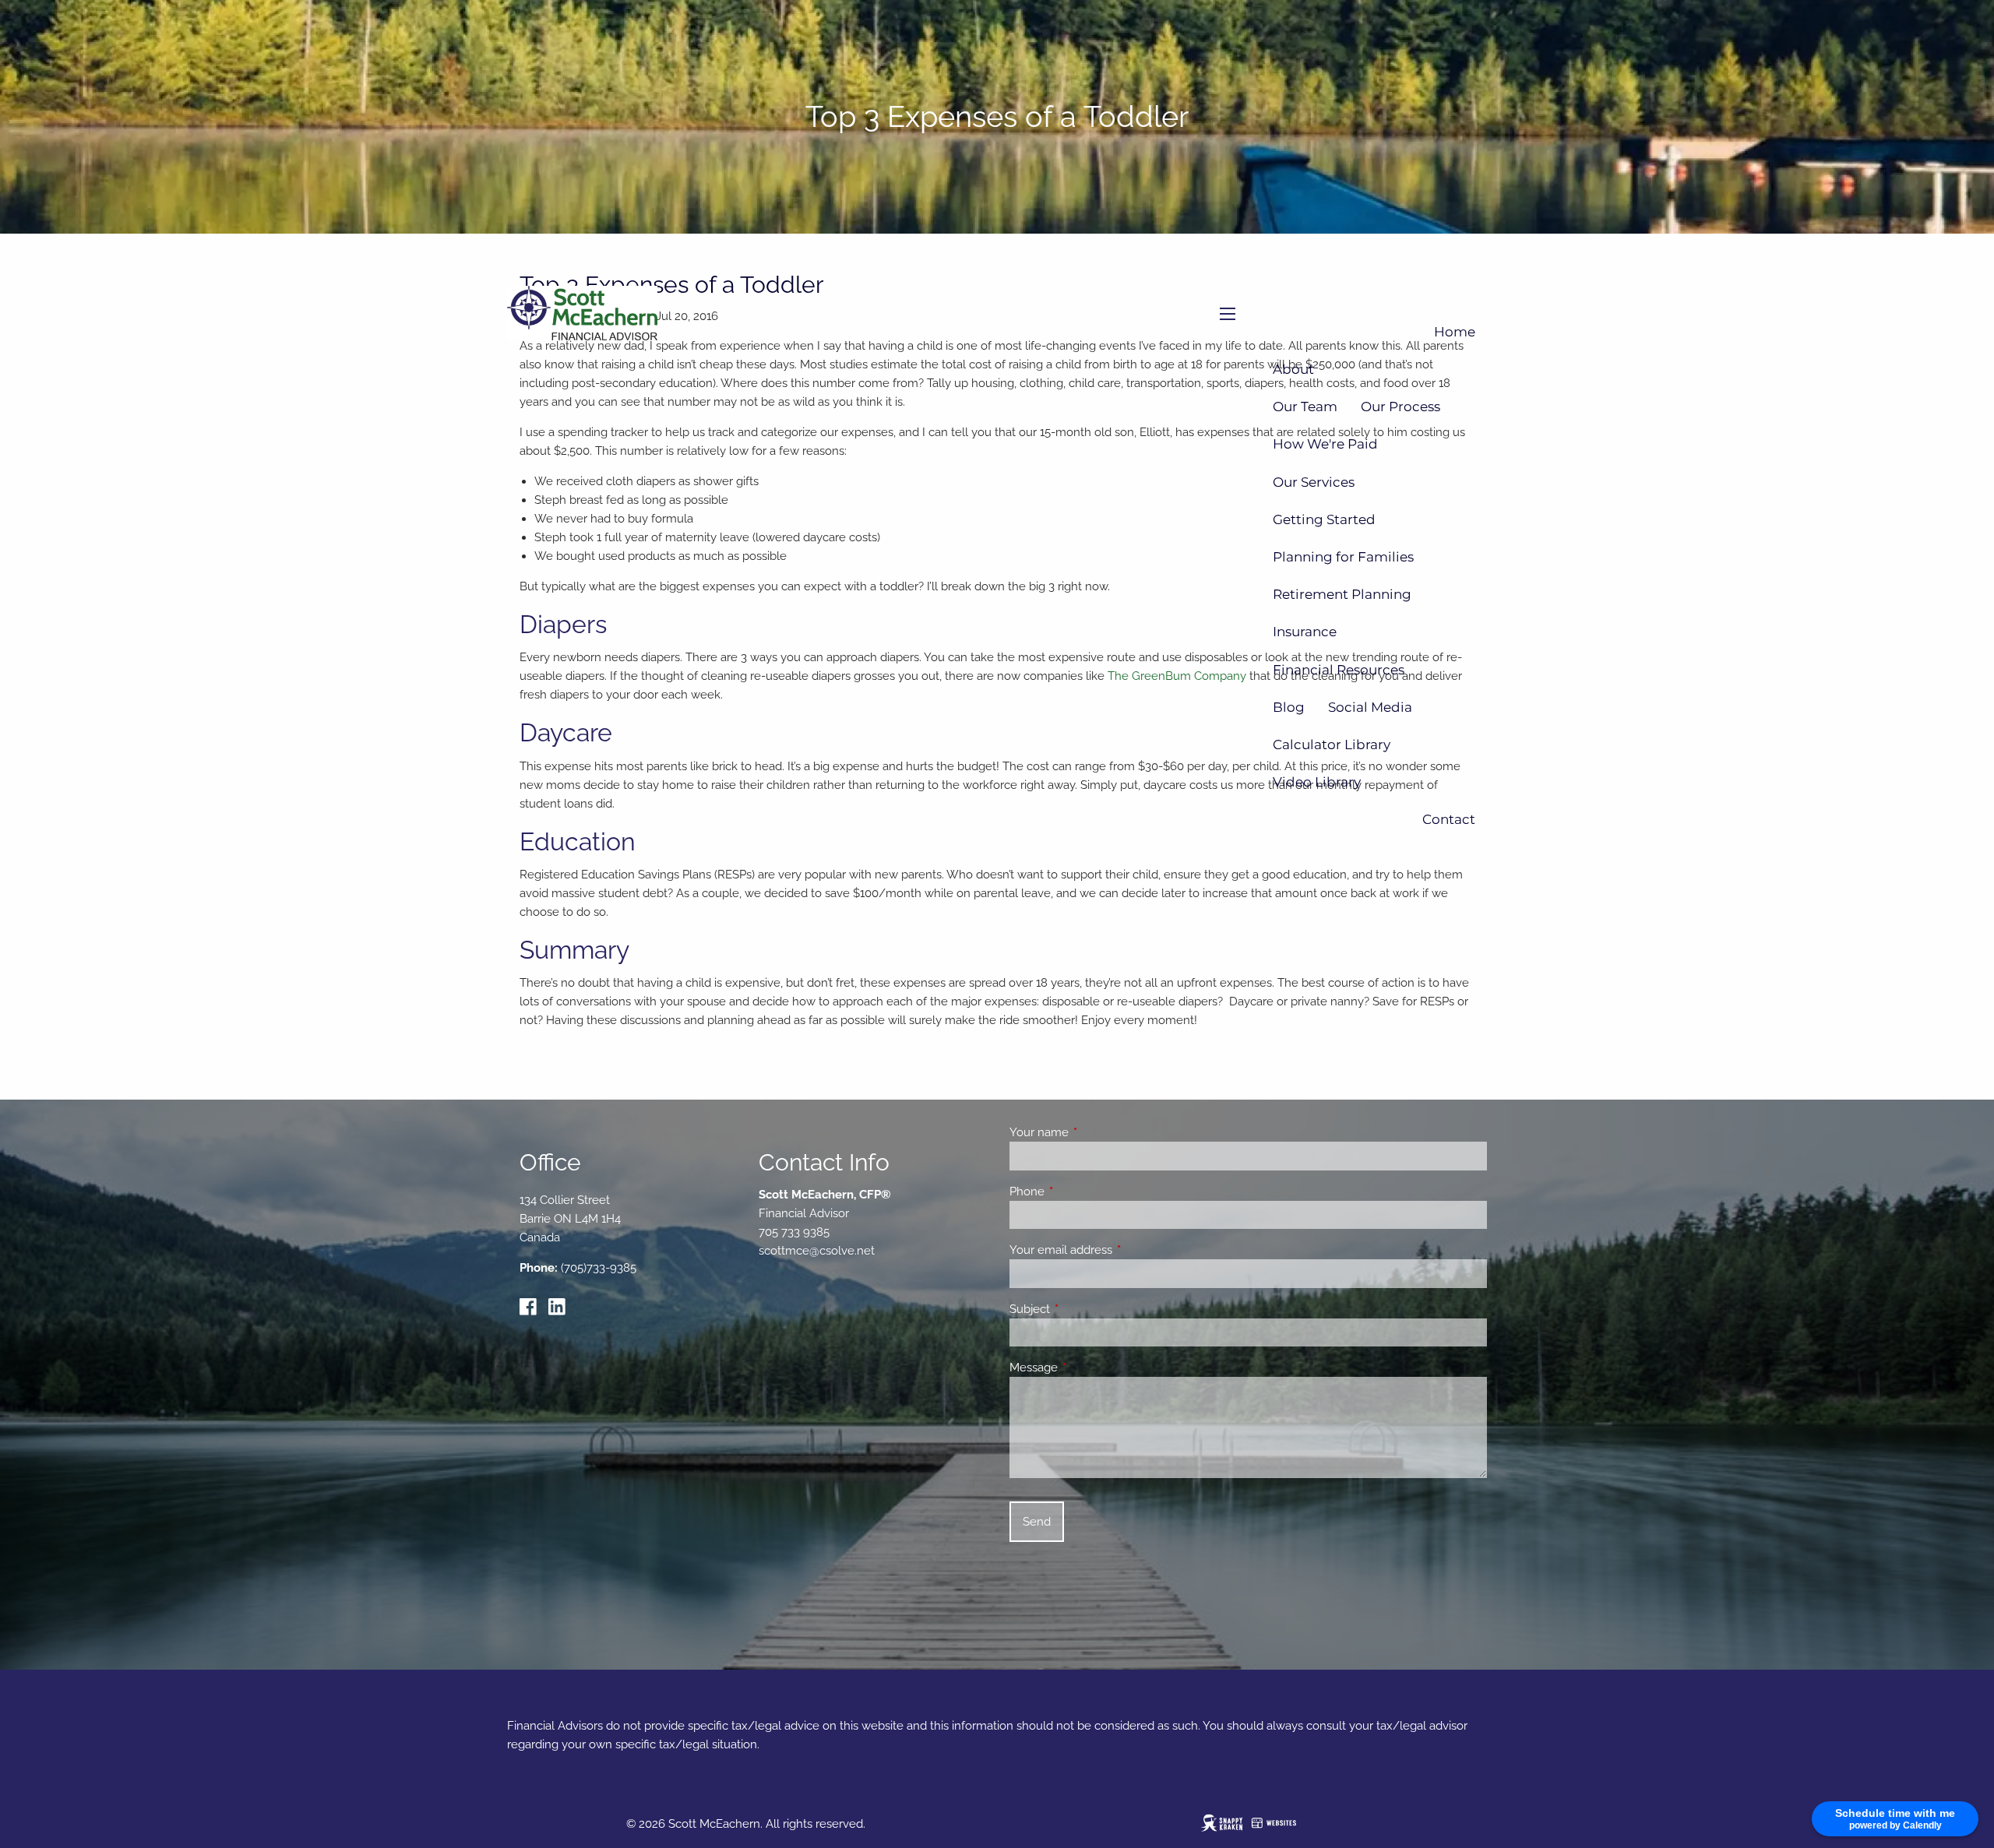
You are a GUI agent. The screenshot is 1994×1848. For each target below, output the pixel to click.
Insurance (1305, 632)
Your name (1096, 1132)
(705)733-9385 (599, 1268)
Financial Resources (1339, 670)
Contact (1449, 819)
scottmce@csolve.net (817, 1251)
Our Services (1314, 482)
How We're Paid (1325, 444)
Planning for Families (1343, 557)
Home (1455, 332)
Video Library (1317, 782)
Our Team (1305, 407)
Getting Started (1324, 519)
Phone (1083, 1192)
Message (1090, 1368)
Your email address (1117, 1250)
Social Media (1370, 707)
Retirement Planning (1342, 594)
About (1293, 369)
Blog (1289, 707)
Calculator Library (1332, 744)
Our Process (1400, 407)
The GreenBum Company (1177, 676)
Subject (1086, 1309)
